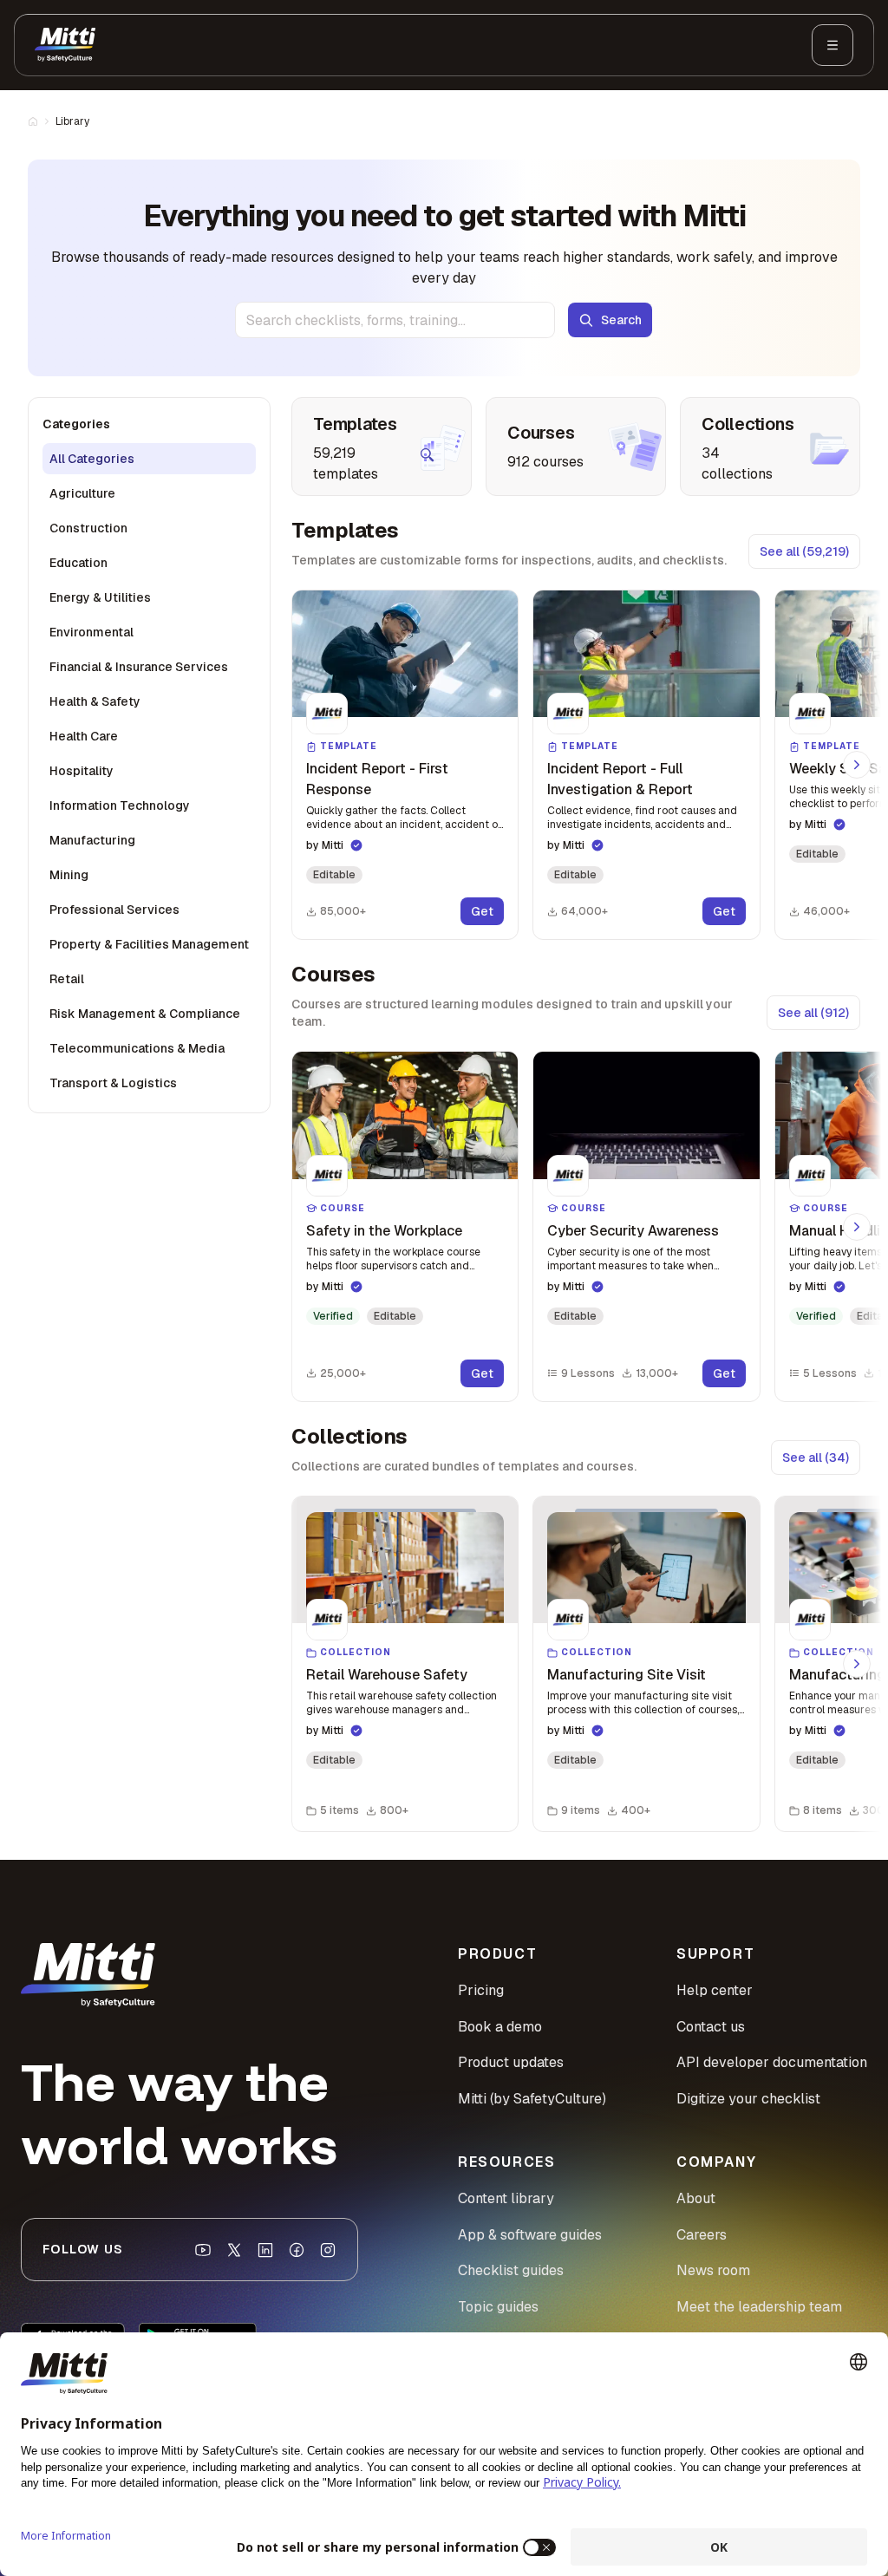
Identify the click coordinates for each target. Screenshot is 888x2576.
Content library (506, 2198)
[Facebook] (297, 2250)
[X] (234, 2250)
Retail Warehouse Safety (387, 1675)
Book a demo (500, 2027)
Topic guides (498, 2307)
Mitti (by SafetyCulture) (532, 2099)
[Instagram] (328, 2250)
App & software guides (530, 2235)
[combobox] (395, 320)
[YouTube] (203, 2250)
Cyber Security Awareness (633, 1231)
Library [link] (72, 121)
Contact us (711, 2027)
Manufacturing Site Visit (627, 1675)
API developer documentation (772, 2062)
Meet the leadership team (759, 2307)
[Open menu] (832, 45)
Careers (702, 2235)
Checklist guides (511, 2270)
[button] (405, 765)
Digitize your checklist (748, 2099)
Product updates (511, 2062)
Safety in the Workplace (384, 1231)
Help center (715, 1990)
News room (713, 2270)
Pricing (481, 1990)
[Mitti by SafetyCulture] (65, 45)
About (696, 2198)
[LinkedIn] (265, 2250)
